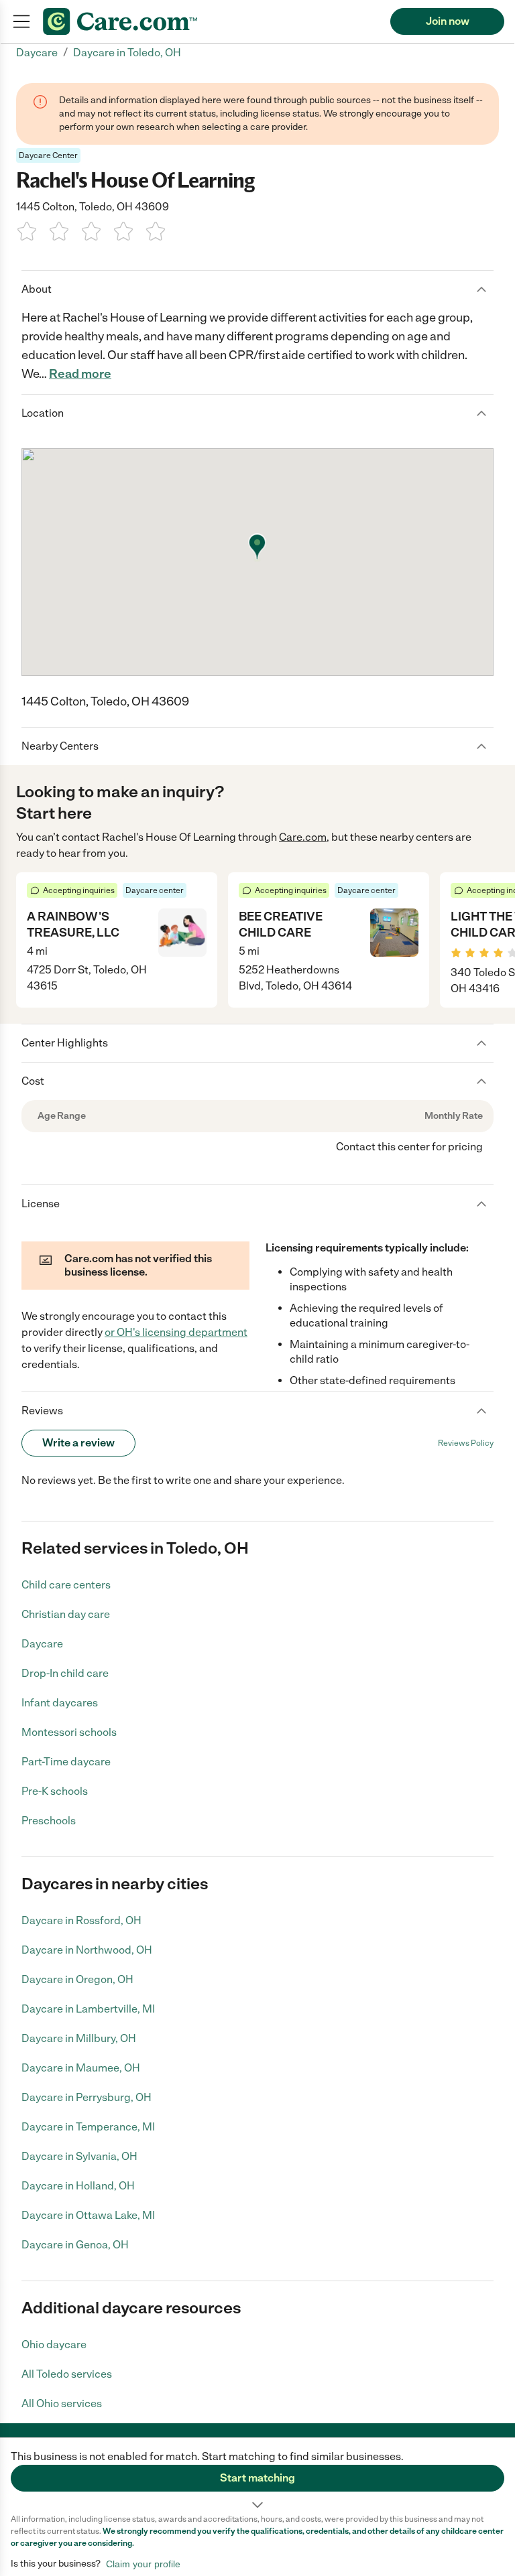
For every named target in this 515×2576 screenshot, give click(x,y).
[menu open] (21, 21)
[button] (257, 2476)
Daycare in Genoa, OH (75, 2245)
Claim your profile (143, 2564)
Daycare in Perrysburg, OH (87, 2097)
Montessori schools (69, 1732)
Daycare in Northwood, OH (87, 1950)
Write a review (78, 1443)
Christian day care (66, 1614)
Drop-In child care (65, 1673)
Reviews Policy (466, 1443)
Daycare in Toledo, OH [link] (127, 53)
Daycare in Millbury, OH (79, 2038)
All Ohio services (62, 2403)
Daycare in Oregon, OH (77, 1979)
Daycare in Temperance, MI (88, 2127)
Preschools (49, 1821)
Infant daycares (60, 1703)
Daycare (42, 1644)
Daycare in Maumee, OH (81, 2068)
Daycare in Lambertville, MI (88, 2009)
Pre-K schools (55, 1791)
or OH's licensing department (176, 1332)
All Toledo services (67, 2374)
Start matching (257, 2478)
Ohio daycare (54, 2345)
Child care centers (66, 1585)
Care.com (303, 837)
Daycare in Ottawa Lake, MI (88, 2215)
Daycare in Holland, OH (78, 2186)
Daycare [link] (37, 53)
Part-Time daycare (66, 1762)
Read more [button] (80, 374)
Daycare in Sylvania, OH (79, 2156)
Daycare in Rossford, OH (81, 1920)
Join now (448, 21)
